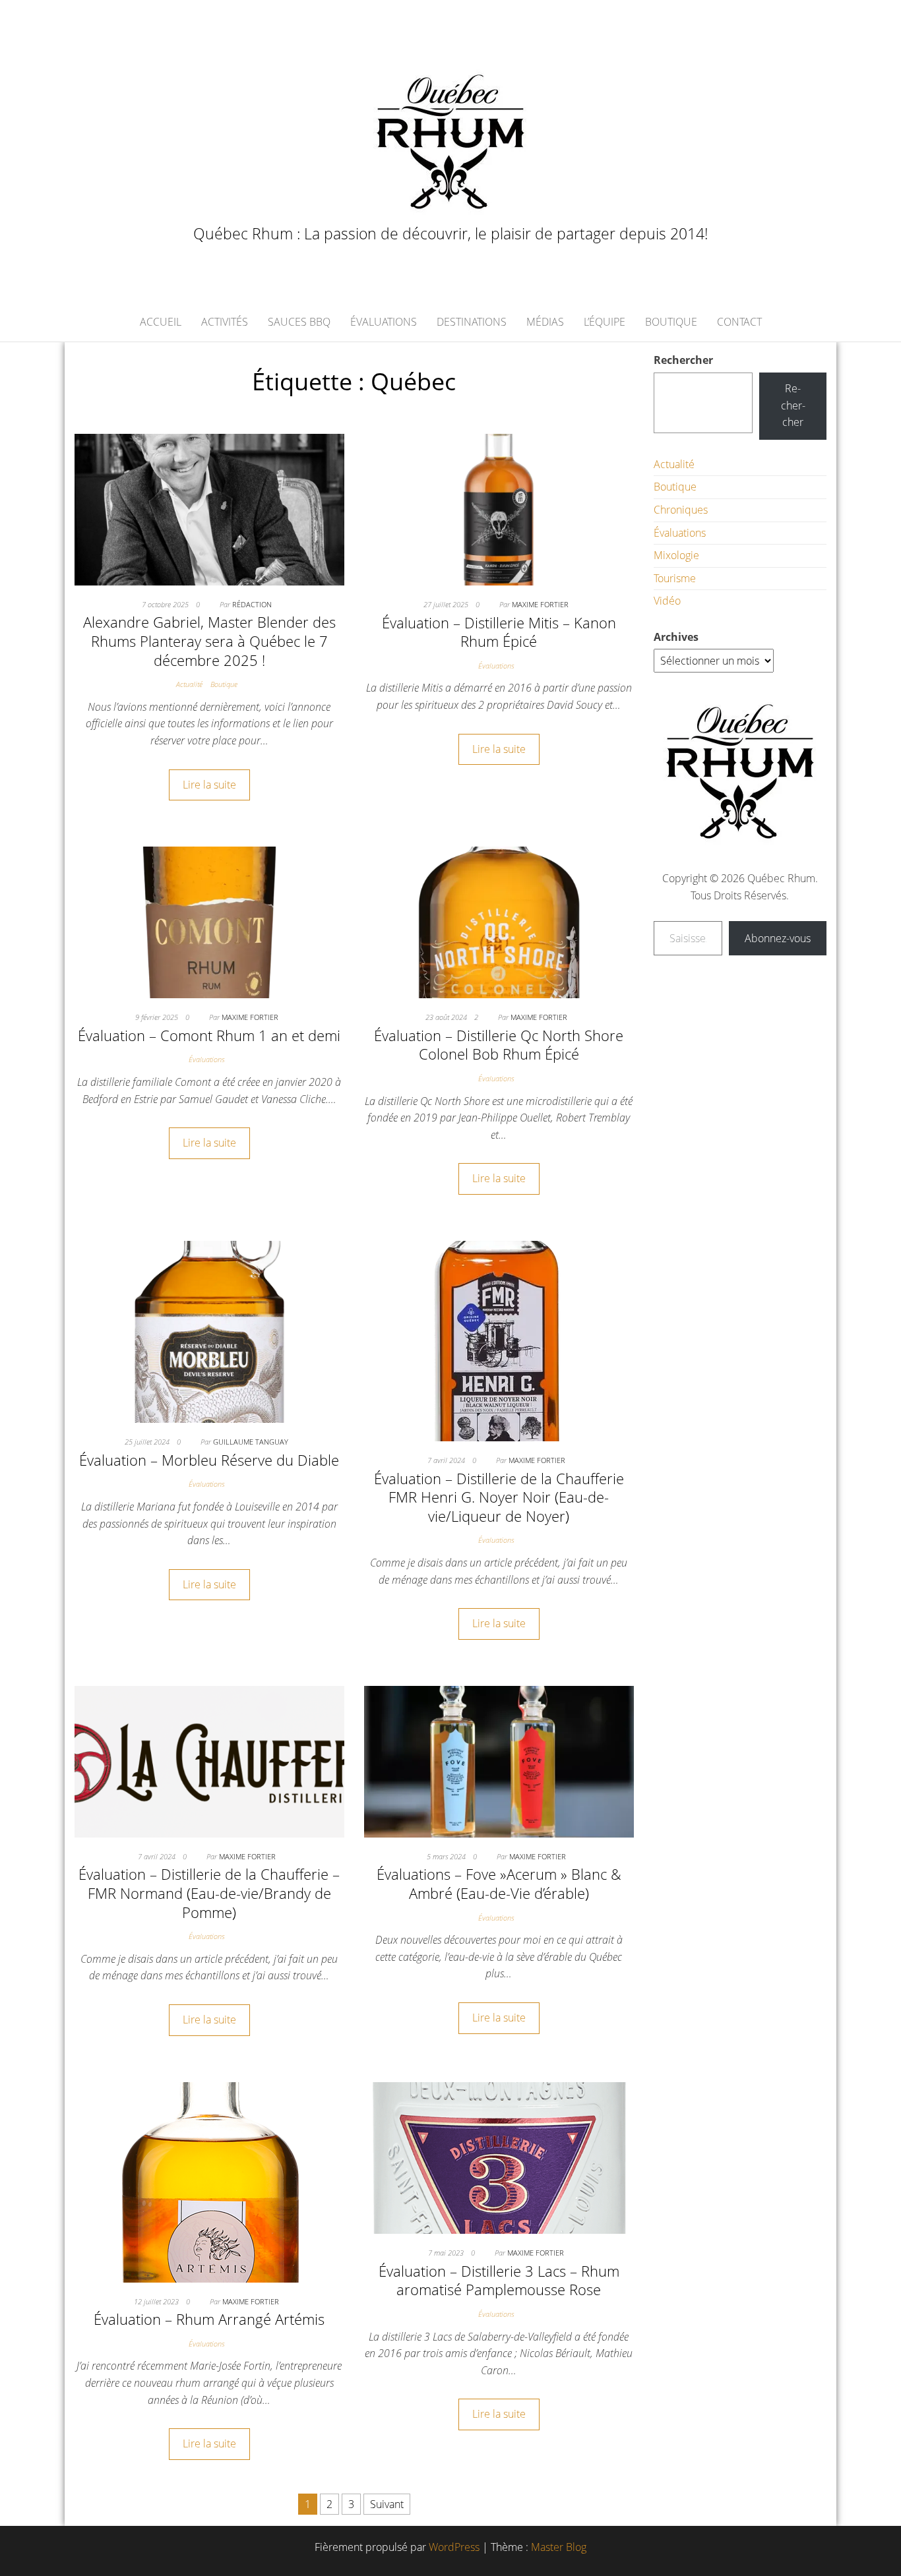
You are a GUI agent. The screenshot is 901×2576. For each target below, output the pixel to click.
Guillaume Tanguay (251, 1442)
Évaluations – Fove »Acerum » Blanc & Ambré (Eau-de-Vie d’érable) (499, 1883)
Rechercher (683, 360)
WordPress (454, 2547)
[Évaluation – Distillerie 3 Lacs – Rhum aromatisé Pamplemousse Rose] (499, 2157)
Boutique (671, 322)
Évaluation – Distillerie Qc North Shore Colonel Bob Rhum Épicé (499, 1045)
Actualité (189, 684)
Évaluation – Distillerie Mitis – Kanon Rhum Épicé (499, 632)
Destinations (472, 322)
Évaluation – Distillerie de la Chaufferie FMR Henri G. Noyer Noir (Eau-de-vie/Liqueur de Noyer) (499, 1497)
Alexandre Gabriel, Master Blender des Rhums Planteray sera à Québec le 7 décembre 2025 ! (209, 641)
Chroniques (681, 510)
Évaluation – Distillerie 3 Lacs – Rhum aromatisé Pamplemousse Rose (499, 2280)
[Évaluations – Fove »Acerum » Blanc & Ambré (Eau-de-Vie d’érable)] (499, 1760)
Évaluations (384, 322)
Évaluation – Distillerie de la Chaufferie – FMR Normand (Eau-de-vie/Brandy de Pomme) (209, 1893)
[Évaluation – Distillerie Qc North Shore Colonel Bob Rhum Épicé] (499, 921)
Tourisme (675, 578)
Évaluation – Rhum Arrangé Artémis (209, 2319)
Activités (225, 322)
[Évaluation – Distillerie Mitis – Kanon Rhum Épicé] (499, 508)
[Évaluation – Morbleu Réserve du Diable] (209, 1331)
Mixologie (676, 555)
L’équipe (605, 322)
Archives (676, 637)
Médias (545, 322)
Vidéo (667, 601)
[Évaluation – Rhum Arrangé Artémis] (209, 2181)
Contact (739, 322)
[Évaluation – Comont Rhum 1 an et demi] (209, 921)
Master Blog (559, 2547)
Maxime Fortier (540, 604)
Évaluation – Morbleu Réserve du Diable (209, 1460)
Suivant (387, 2504)
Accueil (161, 322)
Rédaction (252, 604)
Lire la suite (209, 785)
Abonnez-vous (778, 938)
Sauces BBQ (299, 322)
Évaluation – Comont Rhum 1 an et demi (209, 1035)
